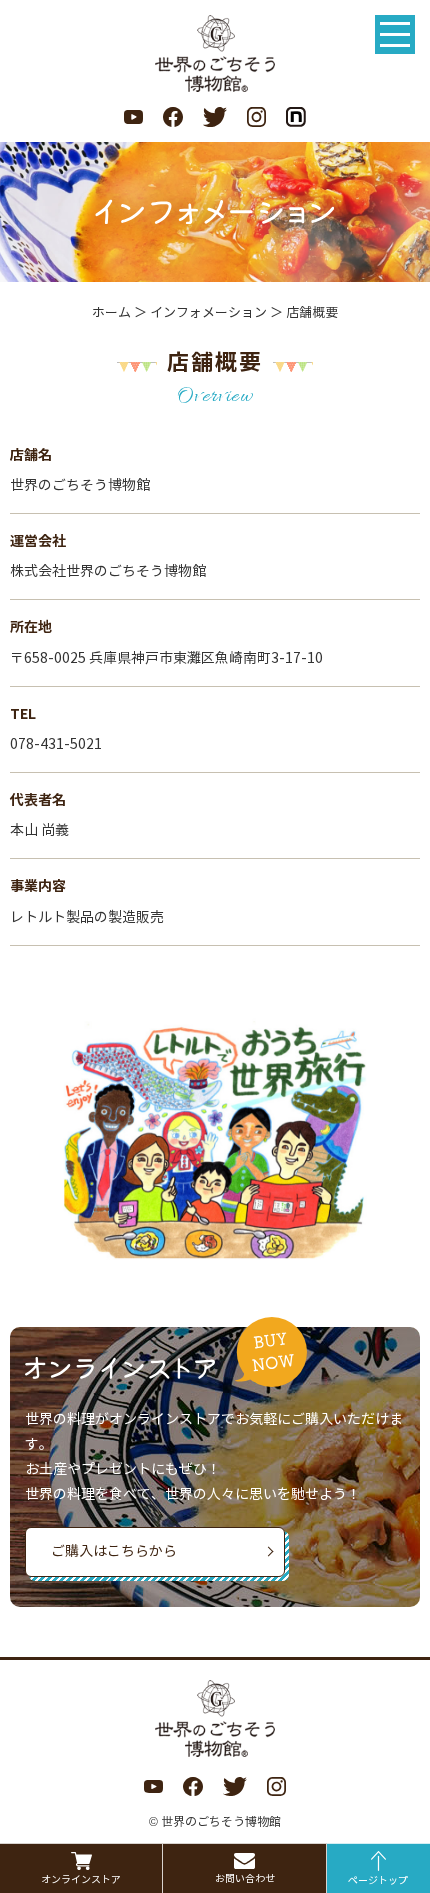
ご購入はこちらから (114, 1551)
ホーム (111, 313)
